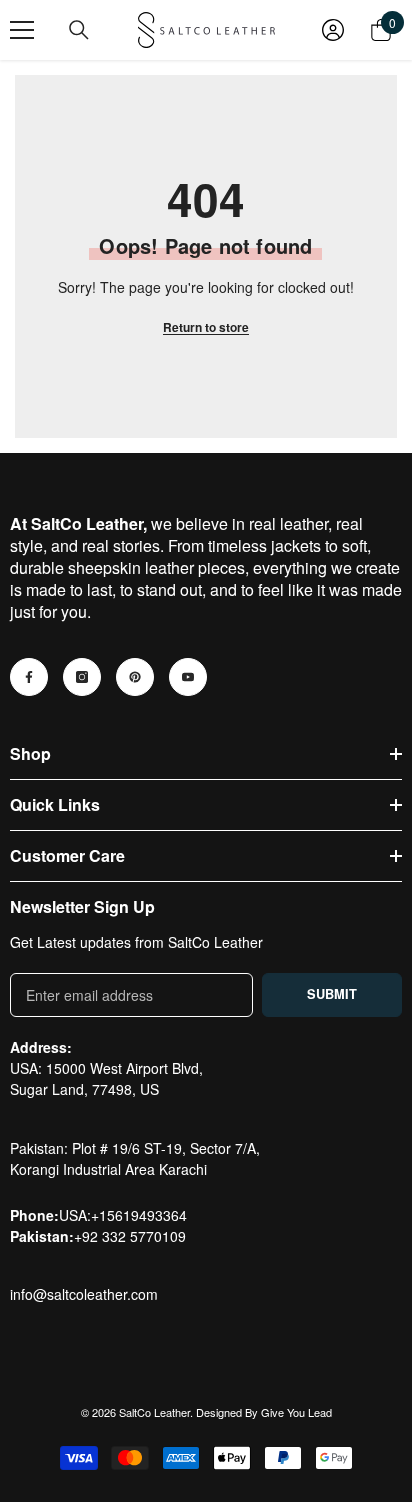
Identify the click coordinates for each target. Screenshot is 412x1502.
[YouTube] (188, 677)
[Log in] (333, 30)
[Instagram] (82, 677)
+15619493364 (139, 1215)
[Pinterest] (135, 677)
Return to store (206, 327)
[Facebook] (29, 677)
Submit (332, 994)
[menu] (22, 30)
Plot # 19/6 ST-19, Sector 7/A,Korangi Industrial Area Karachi (135, 1158)
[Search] (79, 30)
